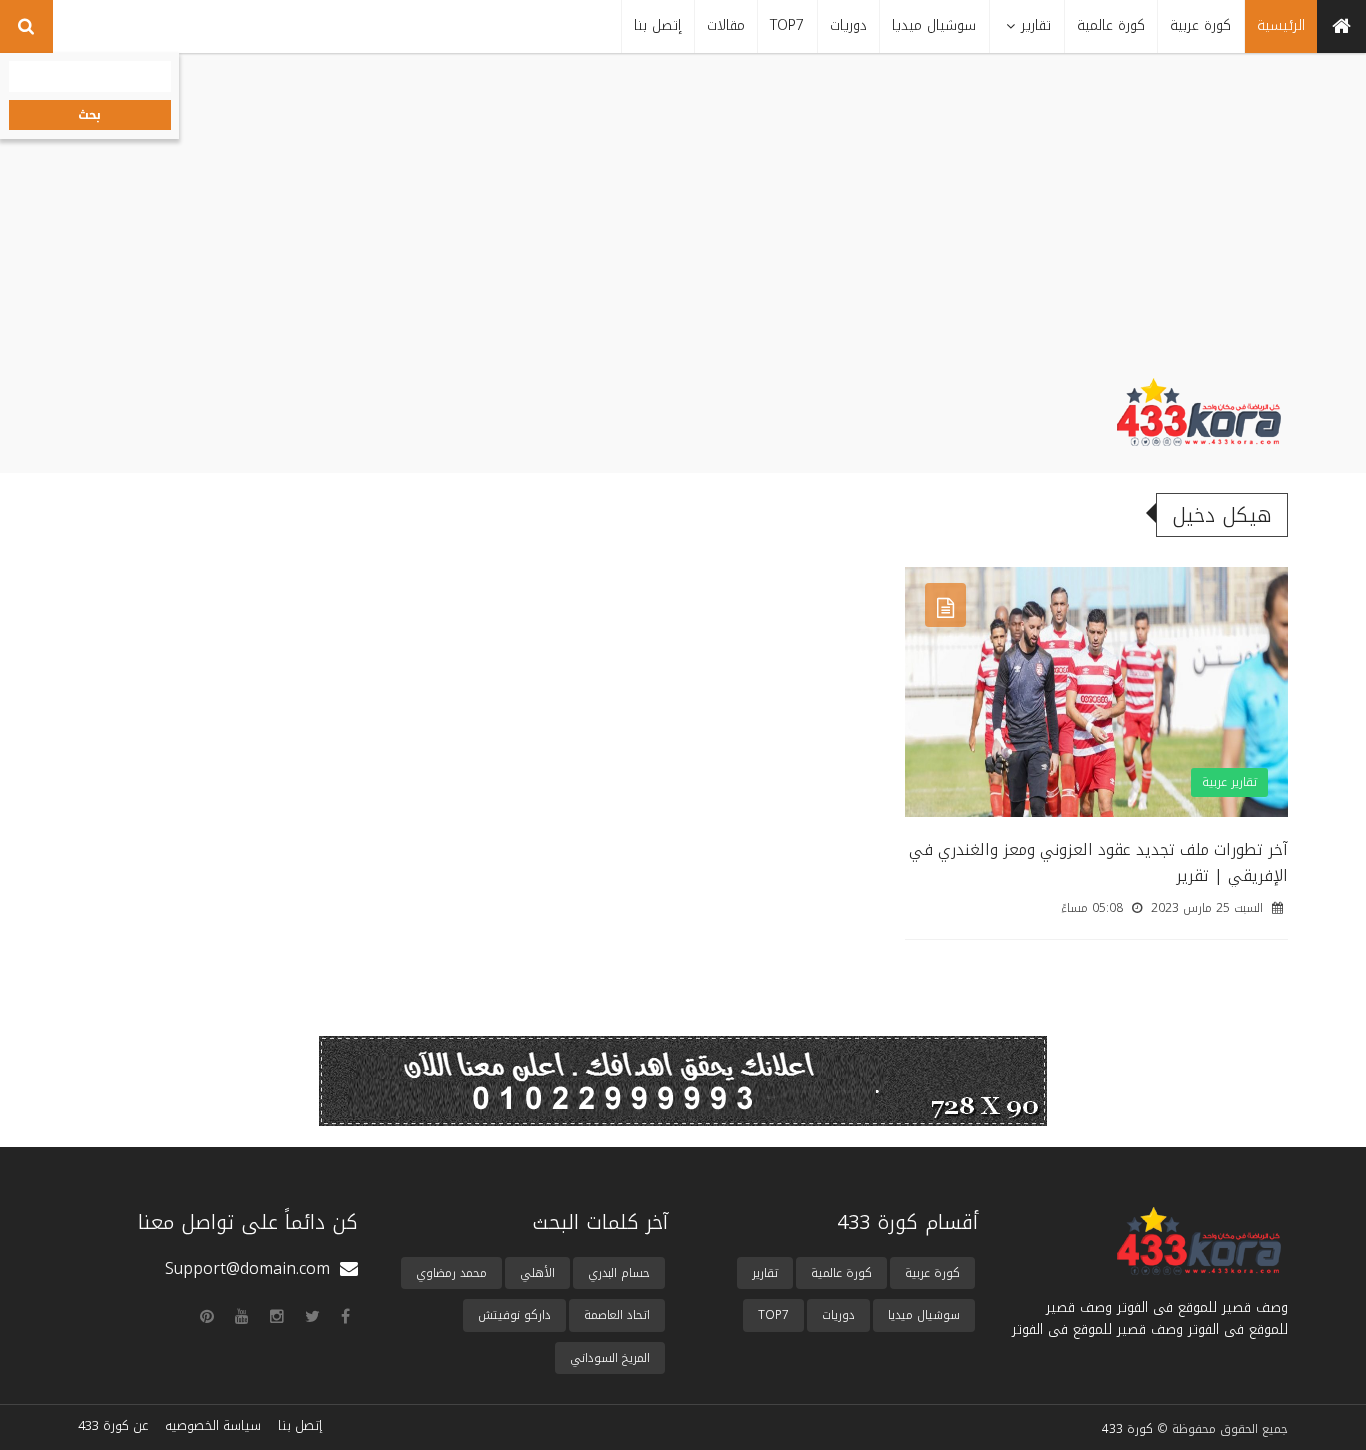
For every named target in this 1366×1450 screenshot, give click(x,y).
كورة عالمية (841, 1273)
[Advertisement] (683, 228)
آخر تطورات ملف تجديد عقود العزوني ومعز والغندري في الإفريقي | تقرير (1098, 862)
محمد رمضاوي (451, 1273)
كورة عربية (932, 1273)
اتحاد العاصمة (617, 1315)
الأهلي (537, 1273)
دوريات (838, 1315)
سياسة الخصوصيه (213, 1425)
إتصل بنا (300, 1425)
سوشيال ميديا (924, 1315)
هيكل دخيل (1222, 515)
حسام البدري (619, 1273)
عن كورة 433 (113, 1425)
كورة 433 (1127, 1429)
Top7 (773, 1315)
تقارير (765, 1273)
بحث (89, 115)
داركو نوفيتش (514, 1315)
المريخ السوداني (610, 1358)
